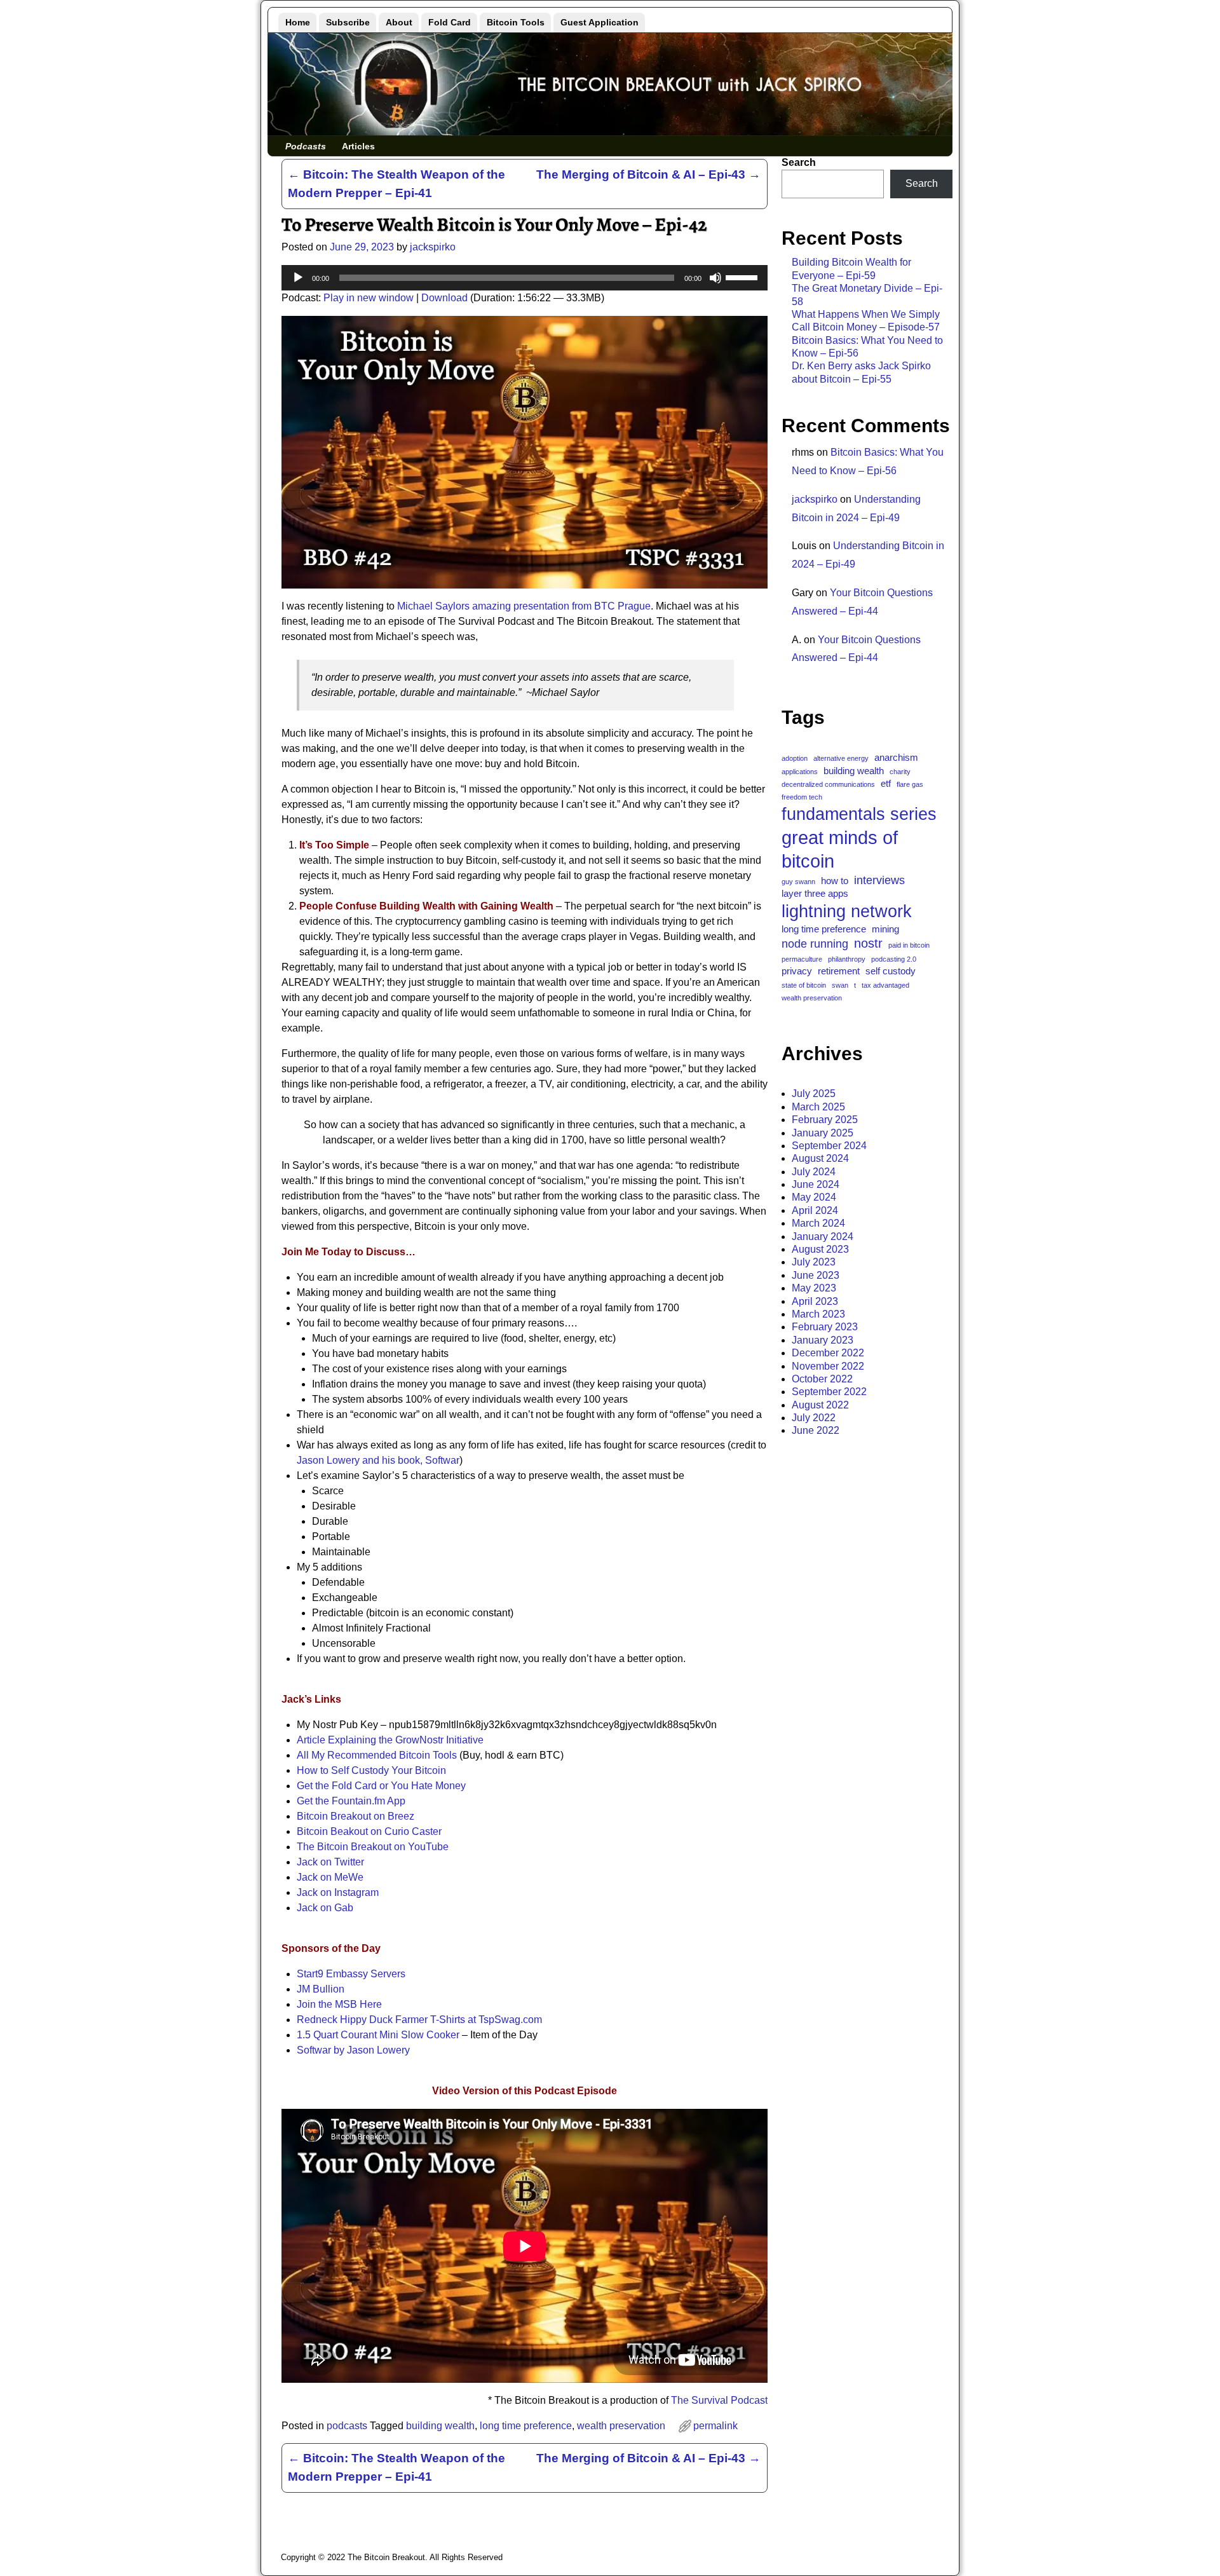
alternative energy (841, 758)
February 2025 (825, 1120)
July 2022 (814, 1418)
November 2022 (828, 1366)
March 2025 (818, 1107)
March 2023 (818, 1314)
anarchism (896, 757)
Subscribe (348, 22)
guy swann (798, 882)
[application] (525, 278)
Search (799, 162)
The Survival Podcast (719, 2400)
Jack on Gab (325, 1908)
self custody (891, 971)
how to (835, 881)
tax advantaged (885, 985)
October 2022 (822, 1379)
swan (840, 985)
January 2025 (823, 1133)
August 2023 (820, 1249)
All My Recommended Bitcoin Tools (377, 1755)
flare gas (910, 784)
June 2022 (816, 1430)
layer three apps (815, 893)
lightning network (847, 911)
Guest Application (600, 22)
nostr (868, 943)
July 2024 (814, 1172)
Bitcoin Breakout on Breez (356, 1816)
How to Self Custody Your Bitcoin (371, 1770)
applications (800, 772)
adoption (795, 758)
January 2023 (823, 1340)
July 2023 (814, 1262)
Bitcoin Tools (516, 22)
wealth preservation (621, 2426)
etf (886, 783)
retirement (839, 971)
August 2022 (820, 1405)
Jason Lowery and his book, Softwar (378, 1460)
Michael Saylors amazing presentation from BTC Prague (524, 606)
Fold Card (450, 22)
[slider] (743, 276)
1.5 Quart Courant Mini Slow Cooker (378, 2035)
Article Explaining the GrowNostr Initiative (390, 1740)
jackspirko (815, 499)
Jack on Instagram (338, 1892)
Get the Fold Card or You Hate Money (381, 1786)
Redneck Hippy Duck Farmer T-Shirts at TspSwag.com (419, 2020)
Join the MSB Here (339, 2004)
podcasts (347, 2426)
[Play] (298, 278)
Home (298, 22)
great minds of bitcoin (840, 849)
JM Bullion (321, 1989)
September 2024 (829, 1146)
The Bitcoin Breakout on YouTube (373, 1847)
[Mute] (715, 278)
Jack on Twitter (330, 1862)
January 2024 (823, 1237)
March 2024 (818, 1223)
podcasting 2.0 (894, 959)
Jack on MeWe (330, 1877)
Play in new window (369, 298)
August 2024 (820, 1158)
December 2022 (828, 1353)
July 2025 (814, 1094)
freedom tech (802, 797)
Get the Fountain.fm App (351, 1801)
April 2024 (815, 1210)
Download (444, 298)
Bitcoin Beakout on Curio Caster (369, 1831)
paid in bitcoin (909, 945)
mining (885, 929)
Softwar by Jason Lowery (353, 2050)
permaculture (802, 959)
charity (900, 772)
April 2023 (815, 1301)
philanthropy (847, 959)
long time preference (526, 2426)
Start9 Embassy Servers (351, 1974)
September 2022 (829, 1392)
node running (815, 944)
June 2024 (816, 1184)
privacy (797, 971)
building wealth (440, 2426)
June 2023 (816, 1275)
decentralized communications (828, 784)
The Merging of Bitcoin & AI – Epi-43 (648, 174)
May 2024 (814, 1197)
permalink (715, 2426)
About (399, 22)
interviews (879, 880)
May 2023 (814, 1288)
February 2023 (825, 1327)
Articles (358, 146)
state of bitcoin (804, 985)
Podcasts (306, 146)
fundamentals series (859, 814)
